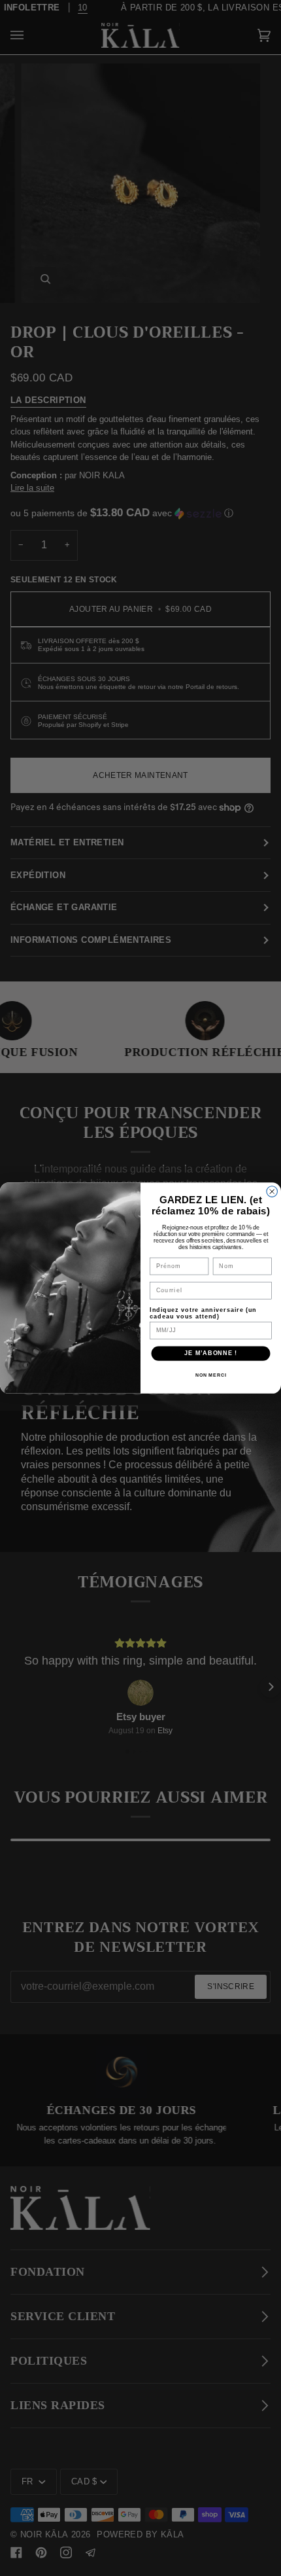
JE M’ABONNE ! (211, 1353)
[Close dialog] (272, 1192)
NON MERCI (211, 1375)
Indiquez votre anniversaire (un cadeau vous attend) (203, 1313)
